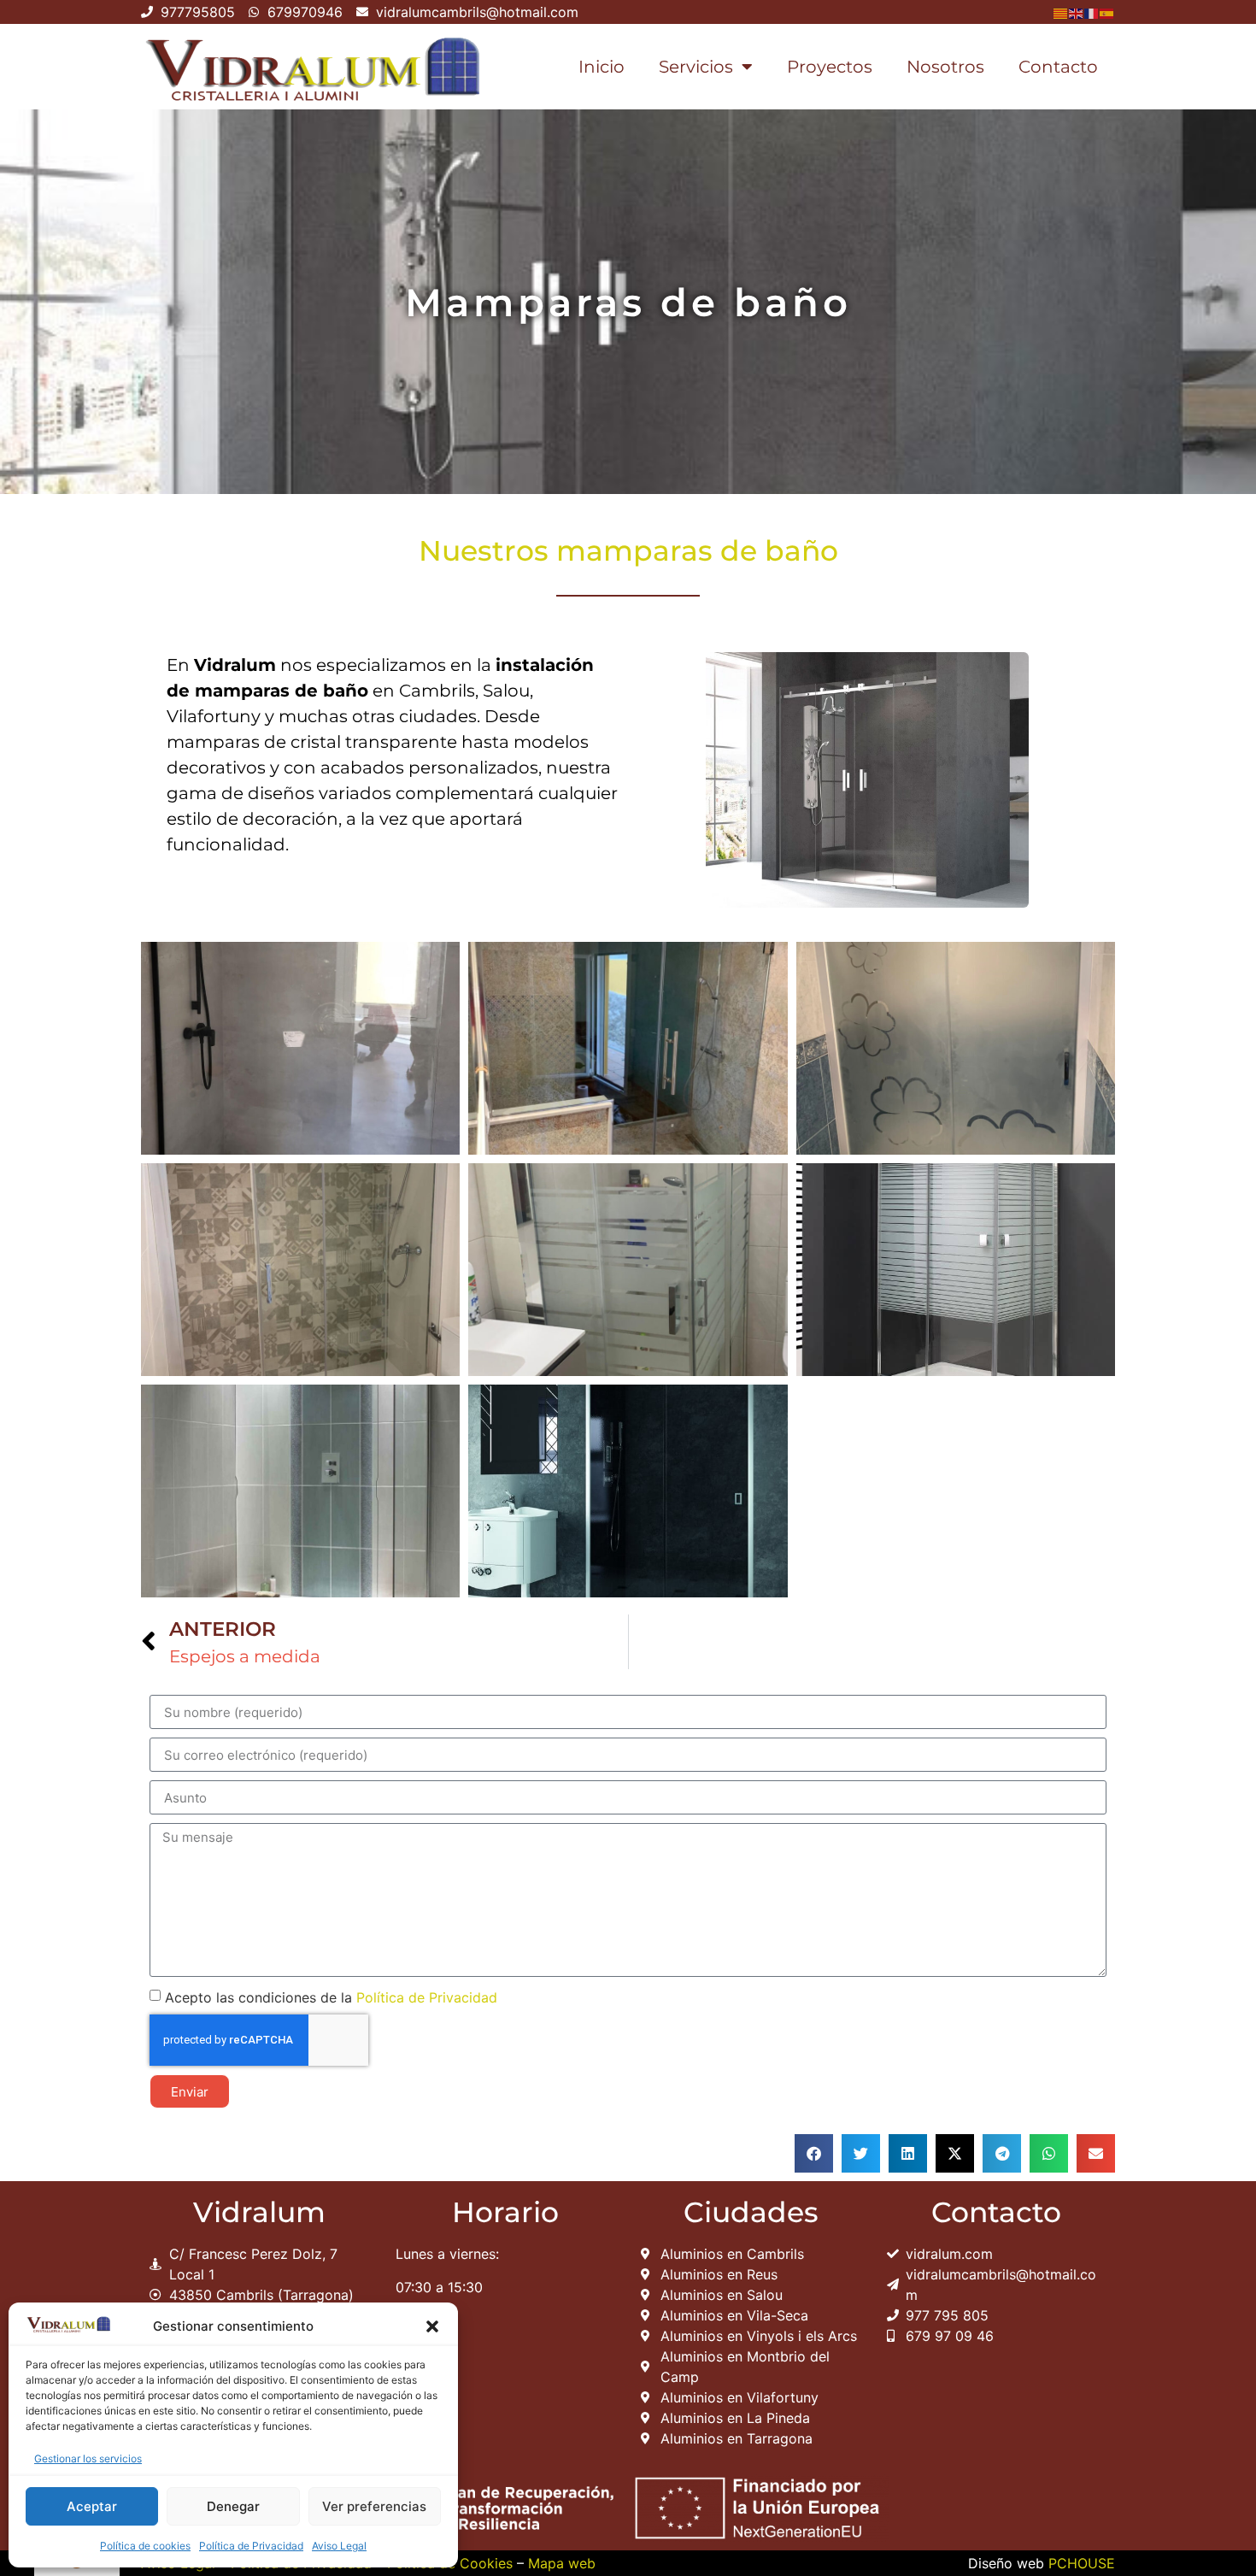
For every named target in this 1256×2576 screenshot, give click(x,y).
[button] (432, 2326)
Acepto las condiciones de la (331, 1997)
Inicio (602, 67)
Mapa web (562, 2563)
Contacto (1058, 67)
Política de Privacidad (251, 2546)
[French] (1092, 12)
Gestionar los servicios (88, 2458)
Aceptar (92, 2506)
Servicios (696, 67)
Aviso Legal (339, 2546)
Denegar (233, 2506)
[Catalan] (1061, 12)
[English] (1077, 12)
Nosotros (945, 67)
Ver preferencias (374, 2506)
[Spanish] (1107, 12)
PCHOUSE (1082, 2563)
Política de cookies (145, 2546)
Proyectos (830, 67)
